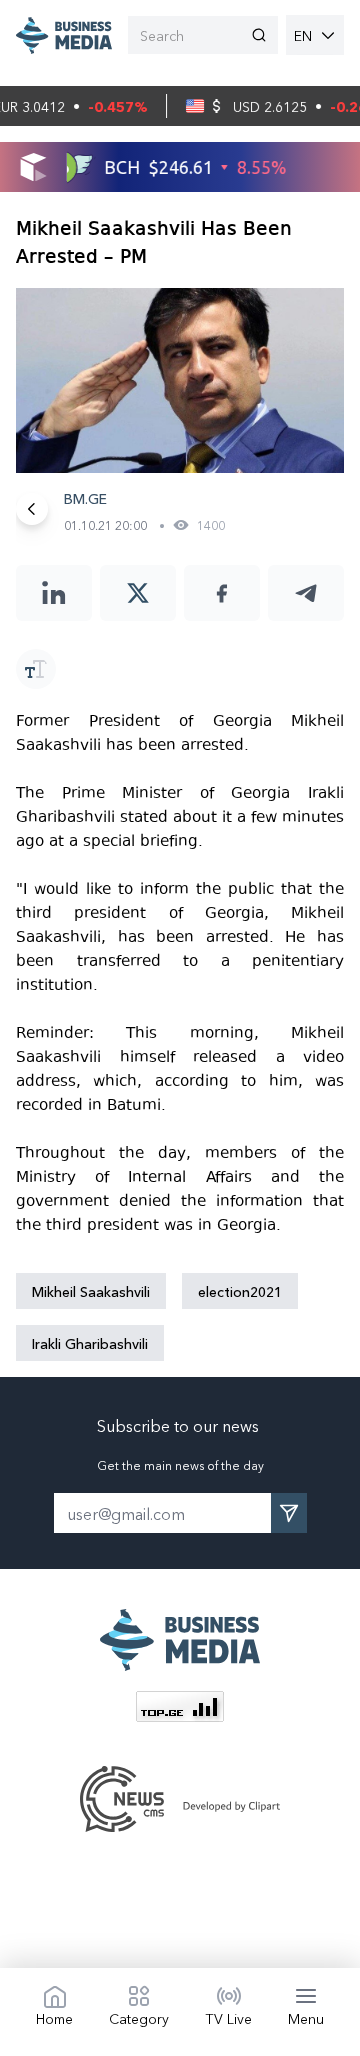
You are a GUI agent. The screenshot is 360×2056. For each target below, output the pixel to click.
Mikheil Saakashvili (91, 1291)
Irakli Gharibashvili (90, 1343)
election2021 (240, 1291)
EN (303, 35)
